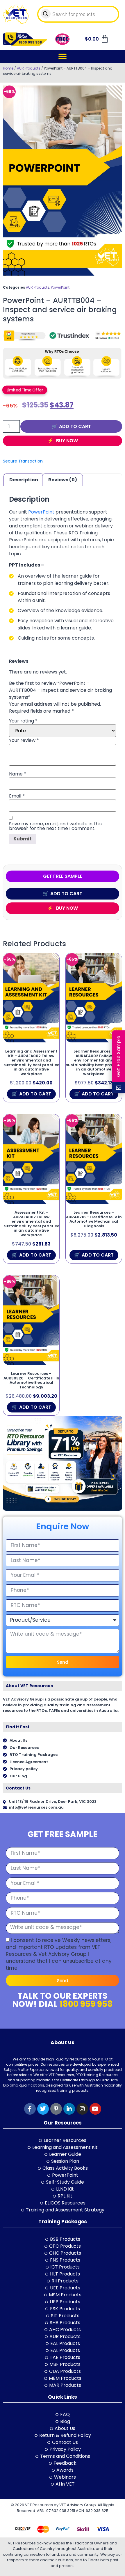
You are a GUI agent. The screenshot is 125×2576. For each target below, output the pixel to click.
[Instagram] (82, 2109)
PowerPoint (60, 287)
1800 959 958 (86, 2004)
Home (8, 68)
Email (17, 796)
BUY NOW (66, 441)
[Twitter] (43, 2109)
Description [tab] (24, 480)
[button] (63, 56)
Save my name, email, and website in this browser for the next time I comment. (55, 826)
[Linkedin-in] (69, 2109)
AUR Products (29, 68)
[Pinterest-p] (56, 2109)
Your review (24, 740)
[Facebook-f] (30, 2109)
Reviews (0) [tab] (63, 480)
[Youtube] (95, 2109)
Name (18, 774)
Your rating (23, 721)
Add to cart (75, 426)
